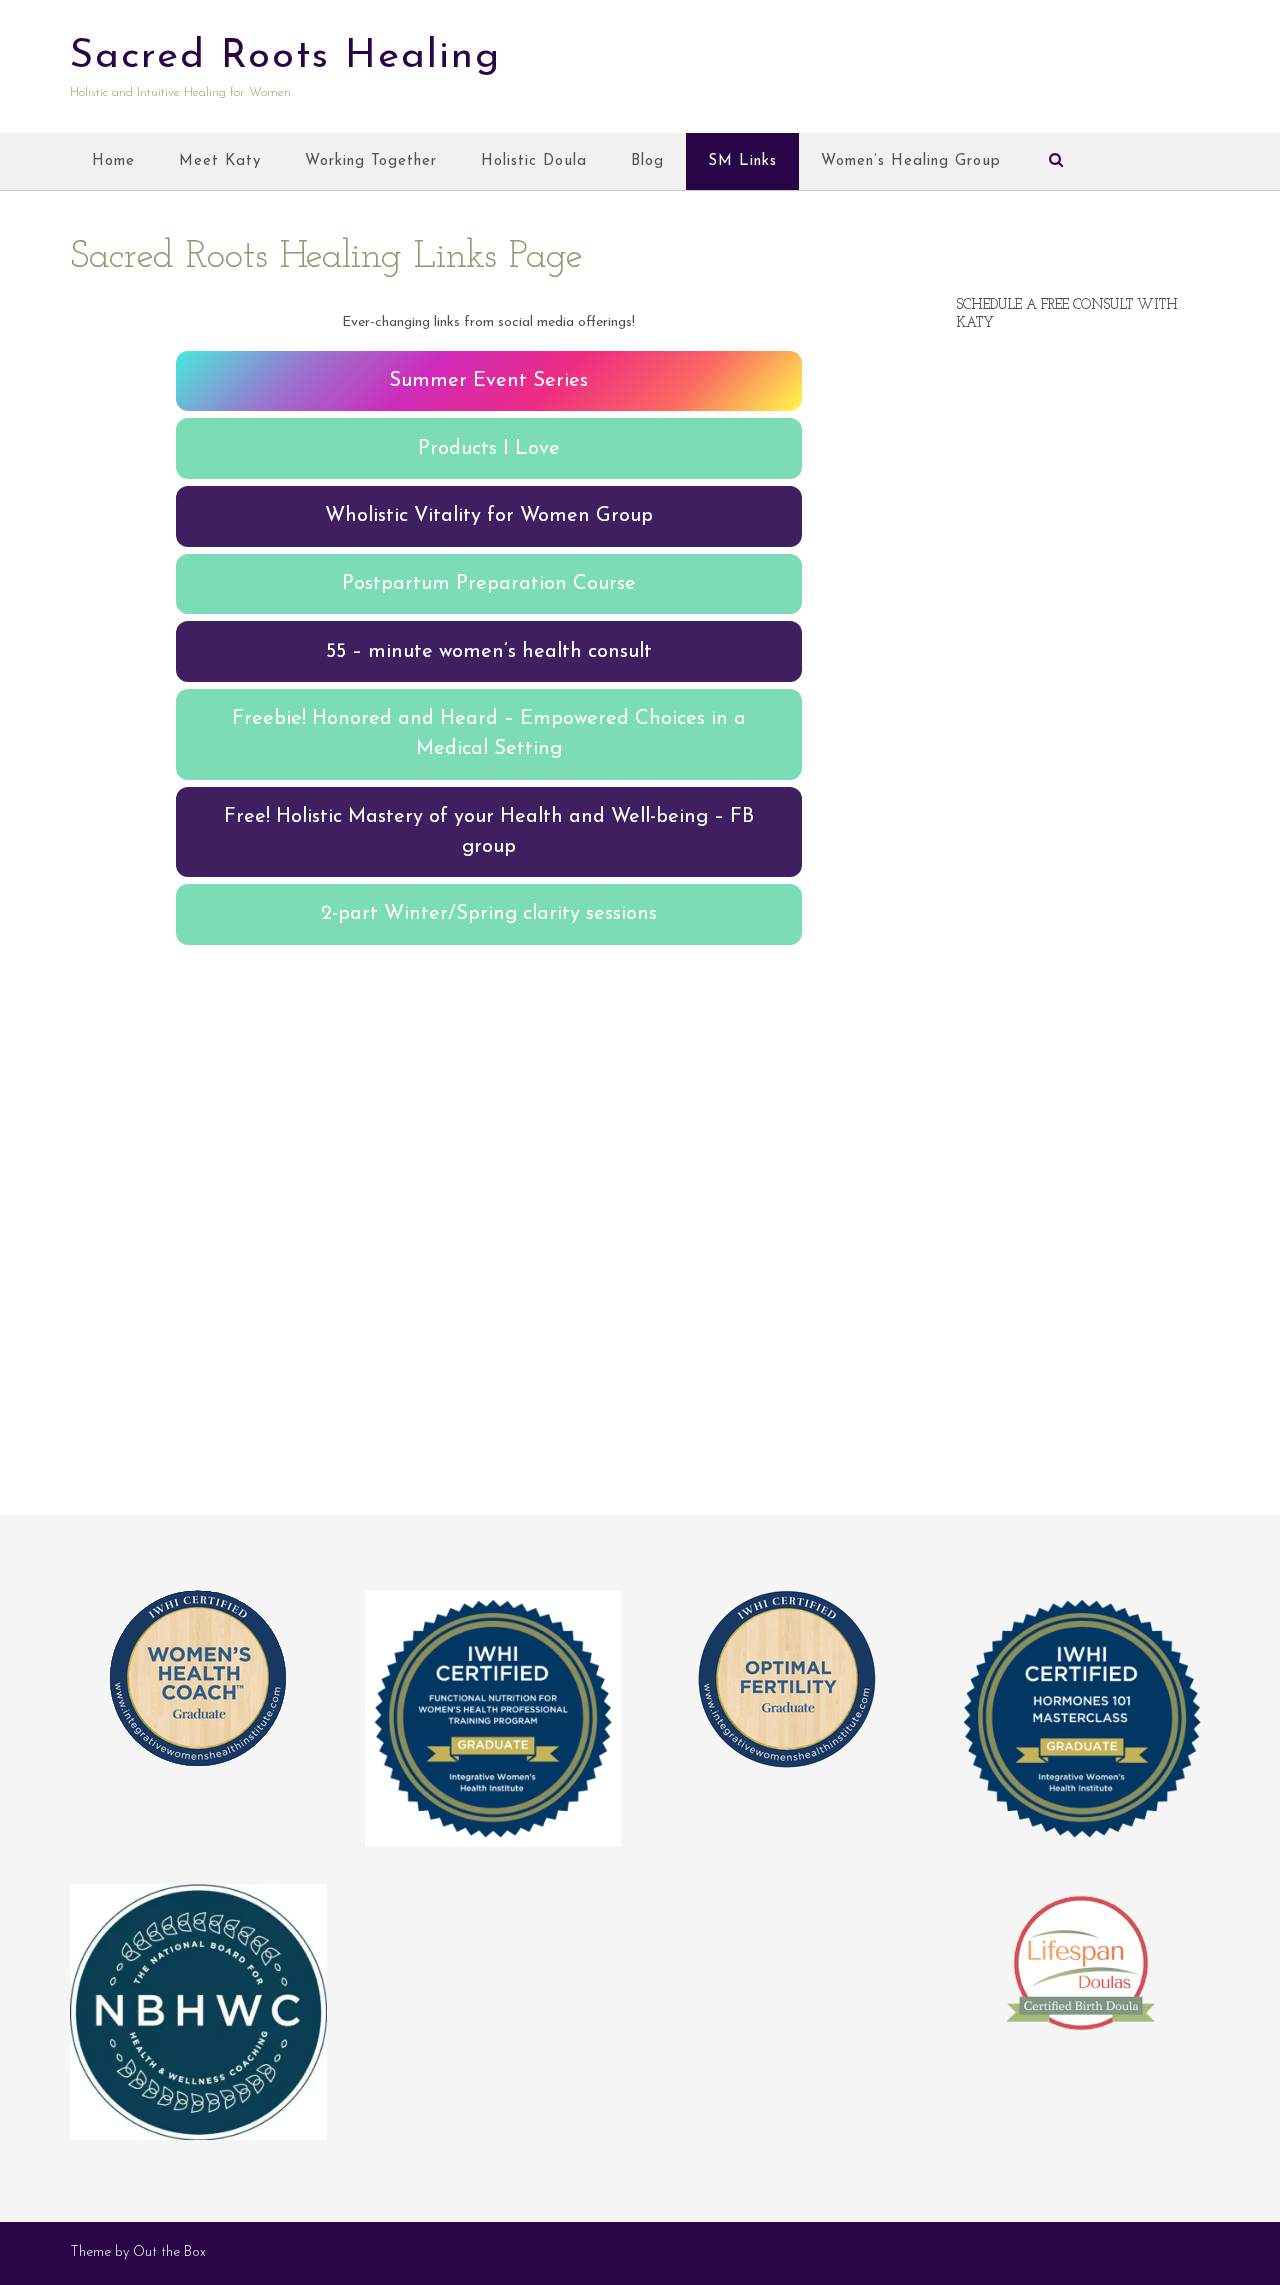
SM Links (742, 161)
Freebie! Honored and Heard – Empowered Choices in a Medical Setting (489, 734)
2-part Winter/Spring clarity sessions (489, 914)
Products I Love (489, 449)
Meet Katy (220, 161)
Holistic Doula (534, 161)
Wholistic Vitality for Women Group (489, 516)
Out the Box (169, 2252)
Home (113, 161)
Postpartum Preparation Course (489, 584)
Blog (647, 161)
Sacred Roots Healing (285, 57)
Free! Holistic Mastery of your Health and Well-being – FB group (489, 832)
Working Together (371, 161)
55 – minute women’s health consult (489, 652)
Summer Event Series (488, 381)
